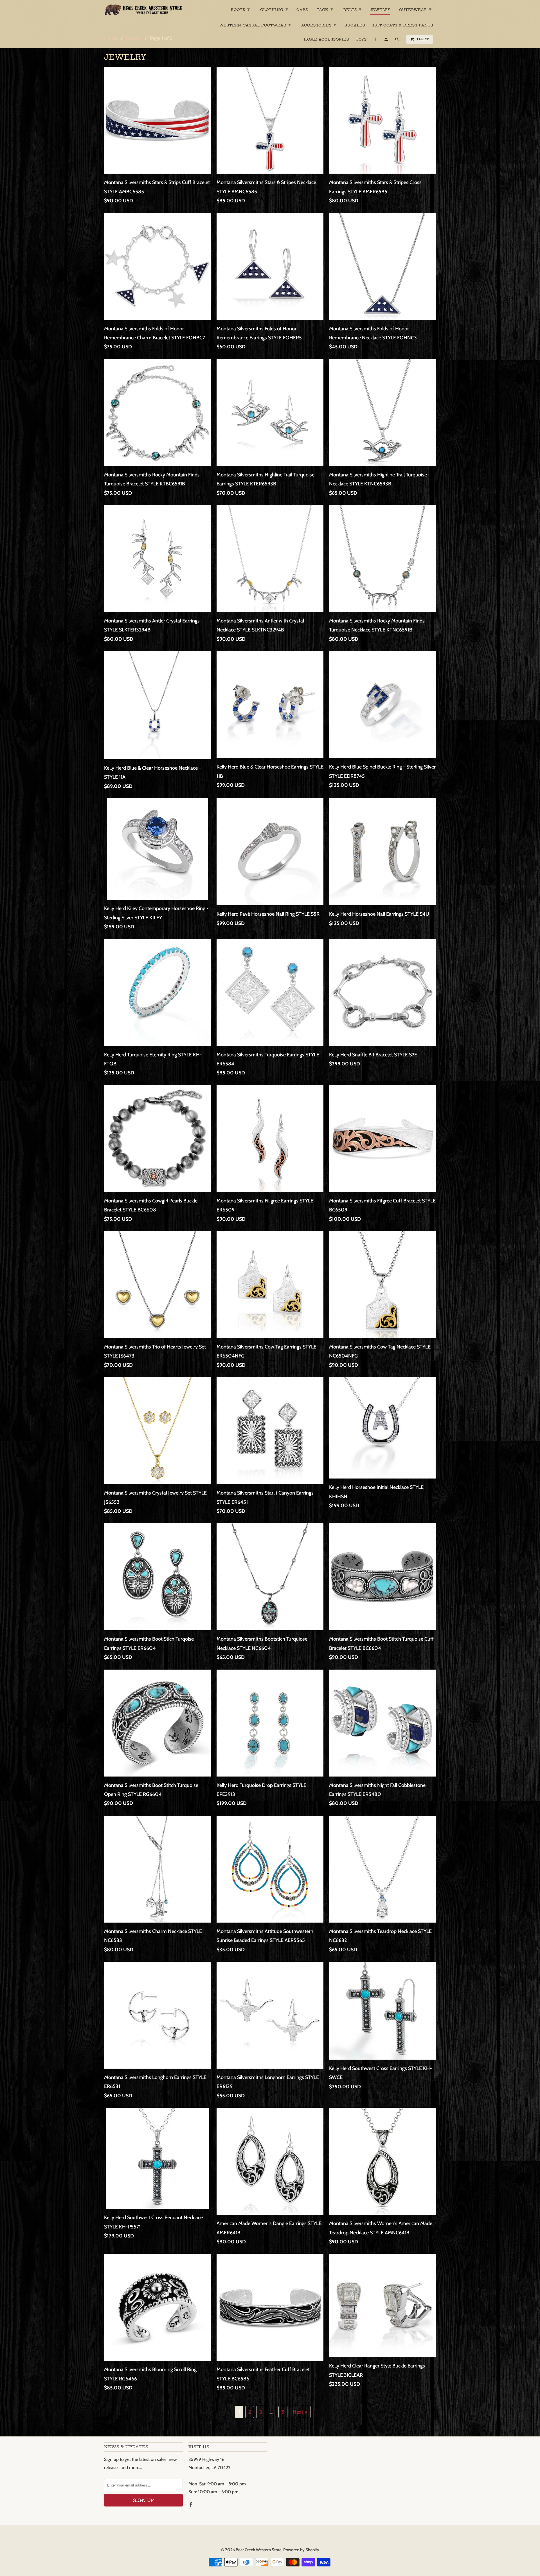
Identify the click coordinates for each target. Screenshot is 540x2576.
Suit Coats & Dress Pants (402, 25)
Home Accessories (326, 39)
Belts (353, 9)
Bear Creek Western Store (259, 2550)
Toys (361, 39)
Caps (302, 10)
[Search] (397, 41)
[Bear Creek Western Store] (143, 10)
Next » (300, 2412)
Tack (325, 9)
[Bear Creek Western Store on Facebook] (192, 2505)
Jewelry (380, 10)
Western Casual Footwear (255, 25)
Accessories (319, 25)
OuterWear (415, 9)
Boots (240, 9)
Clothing (274, 9)
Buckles (355, 25)
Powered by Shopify (301, 2550)
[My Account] (387, 41)
